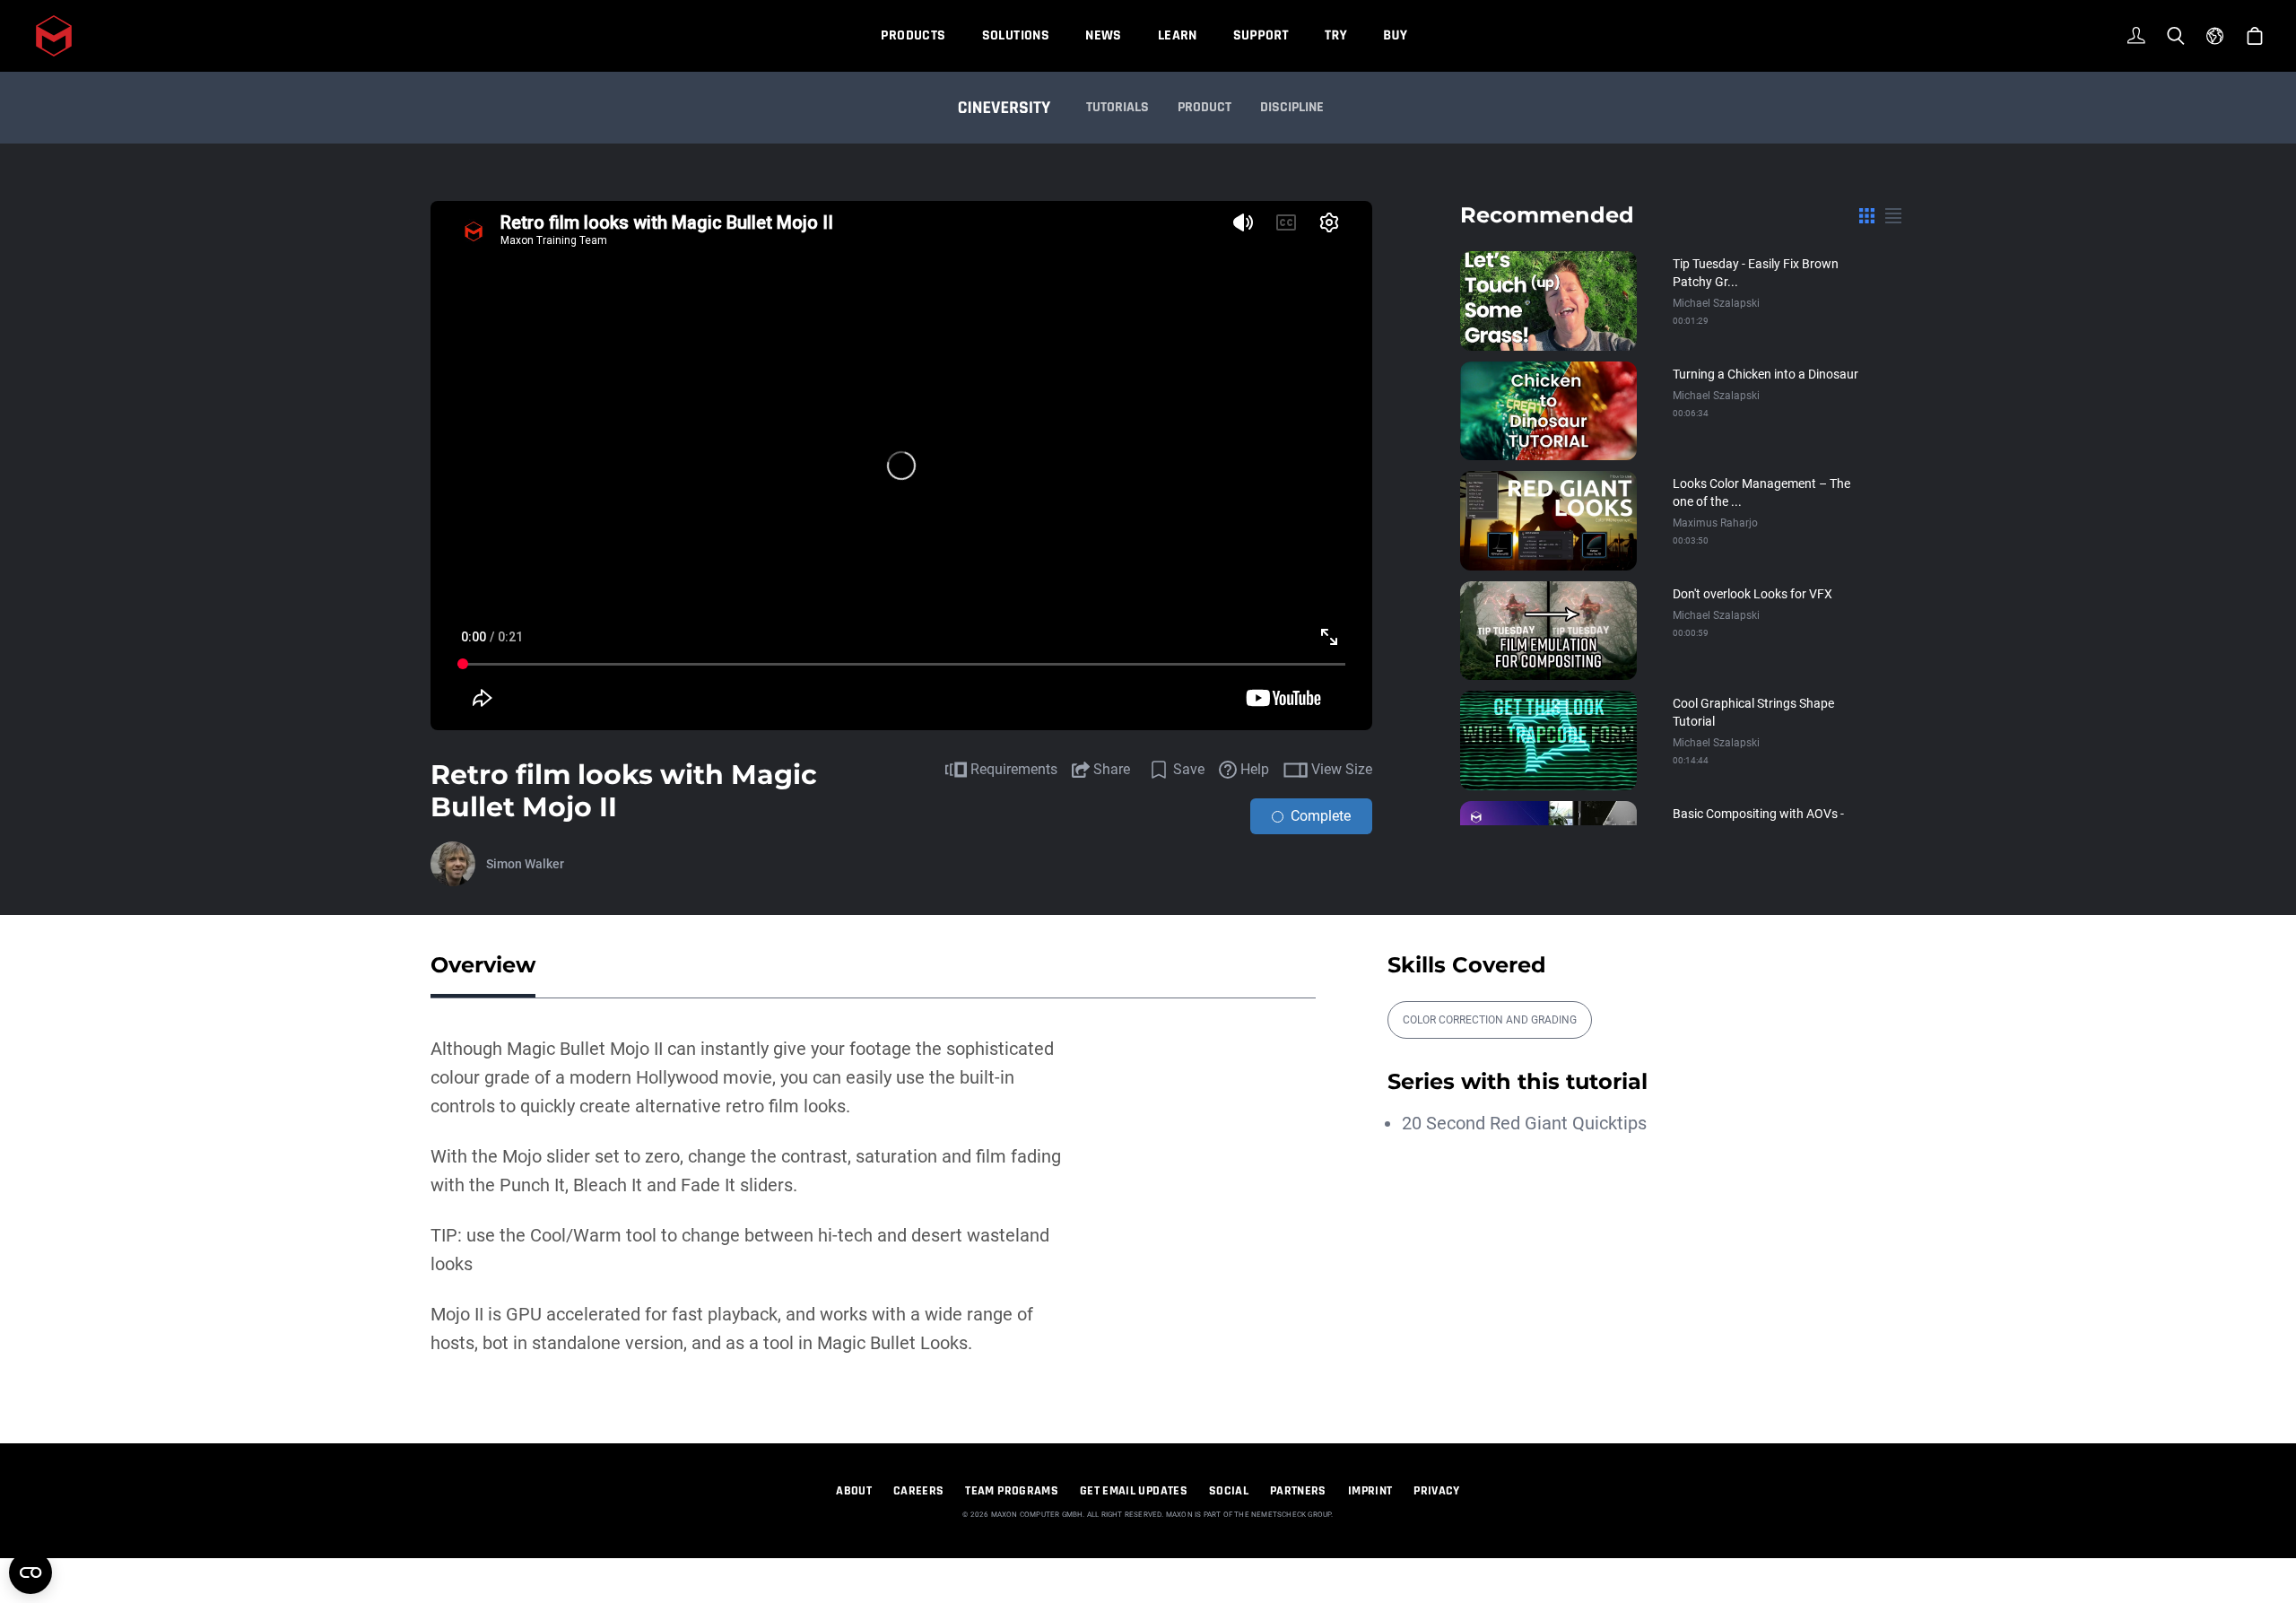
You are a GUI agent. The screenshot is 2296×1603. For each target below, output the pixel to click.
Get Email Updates (1134, 1491)
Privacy (1436, 1491)
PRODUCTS (913, 35)
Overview (483, 965)
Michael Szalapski (1716, 303)
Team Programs (1012, 1491)
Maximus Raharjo (1715, 523)
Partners (1298, 1491)
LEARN (1178, 35)
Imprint (1370, 1491)
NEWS (1104, 35)
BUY (1395, 35)
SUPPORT (1261, 35)
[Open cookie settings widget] (30, 1573)
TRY (1336, 35)
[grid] (1867, 215)
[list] (1893, 215)
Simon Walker (525, 864)
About (854, 1491)
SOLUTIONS (1016, 35)
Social (1229, 1491)
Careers (918, 1491)
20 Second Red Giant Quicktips (1524, 1123)
